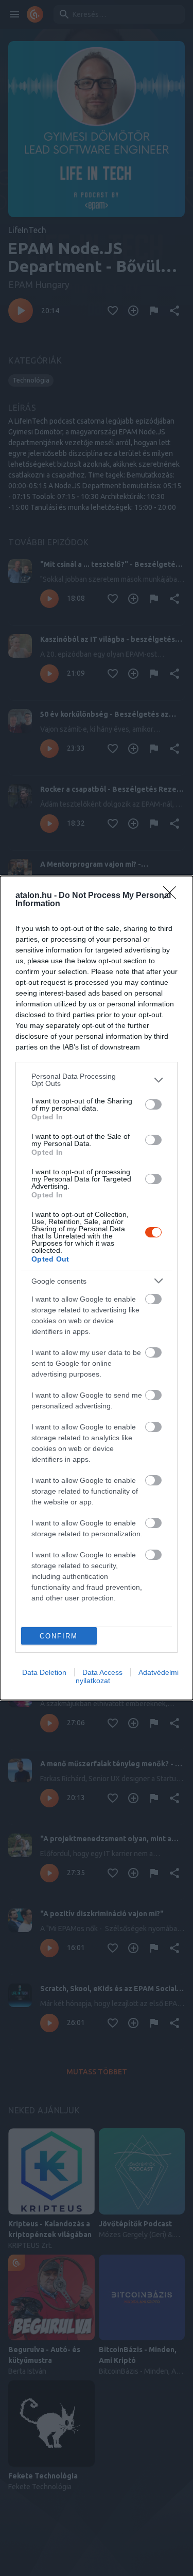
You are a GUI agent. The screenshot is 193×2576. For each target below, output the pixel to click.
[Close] (173, 896)
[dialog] (97, 1288)
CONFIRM (59, 1636)
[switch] (153, 1104)
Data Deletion (44, 1672)
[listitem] (97, 1080)
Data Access (102, 1672)
